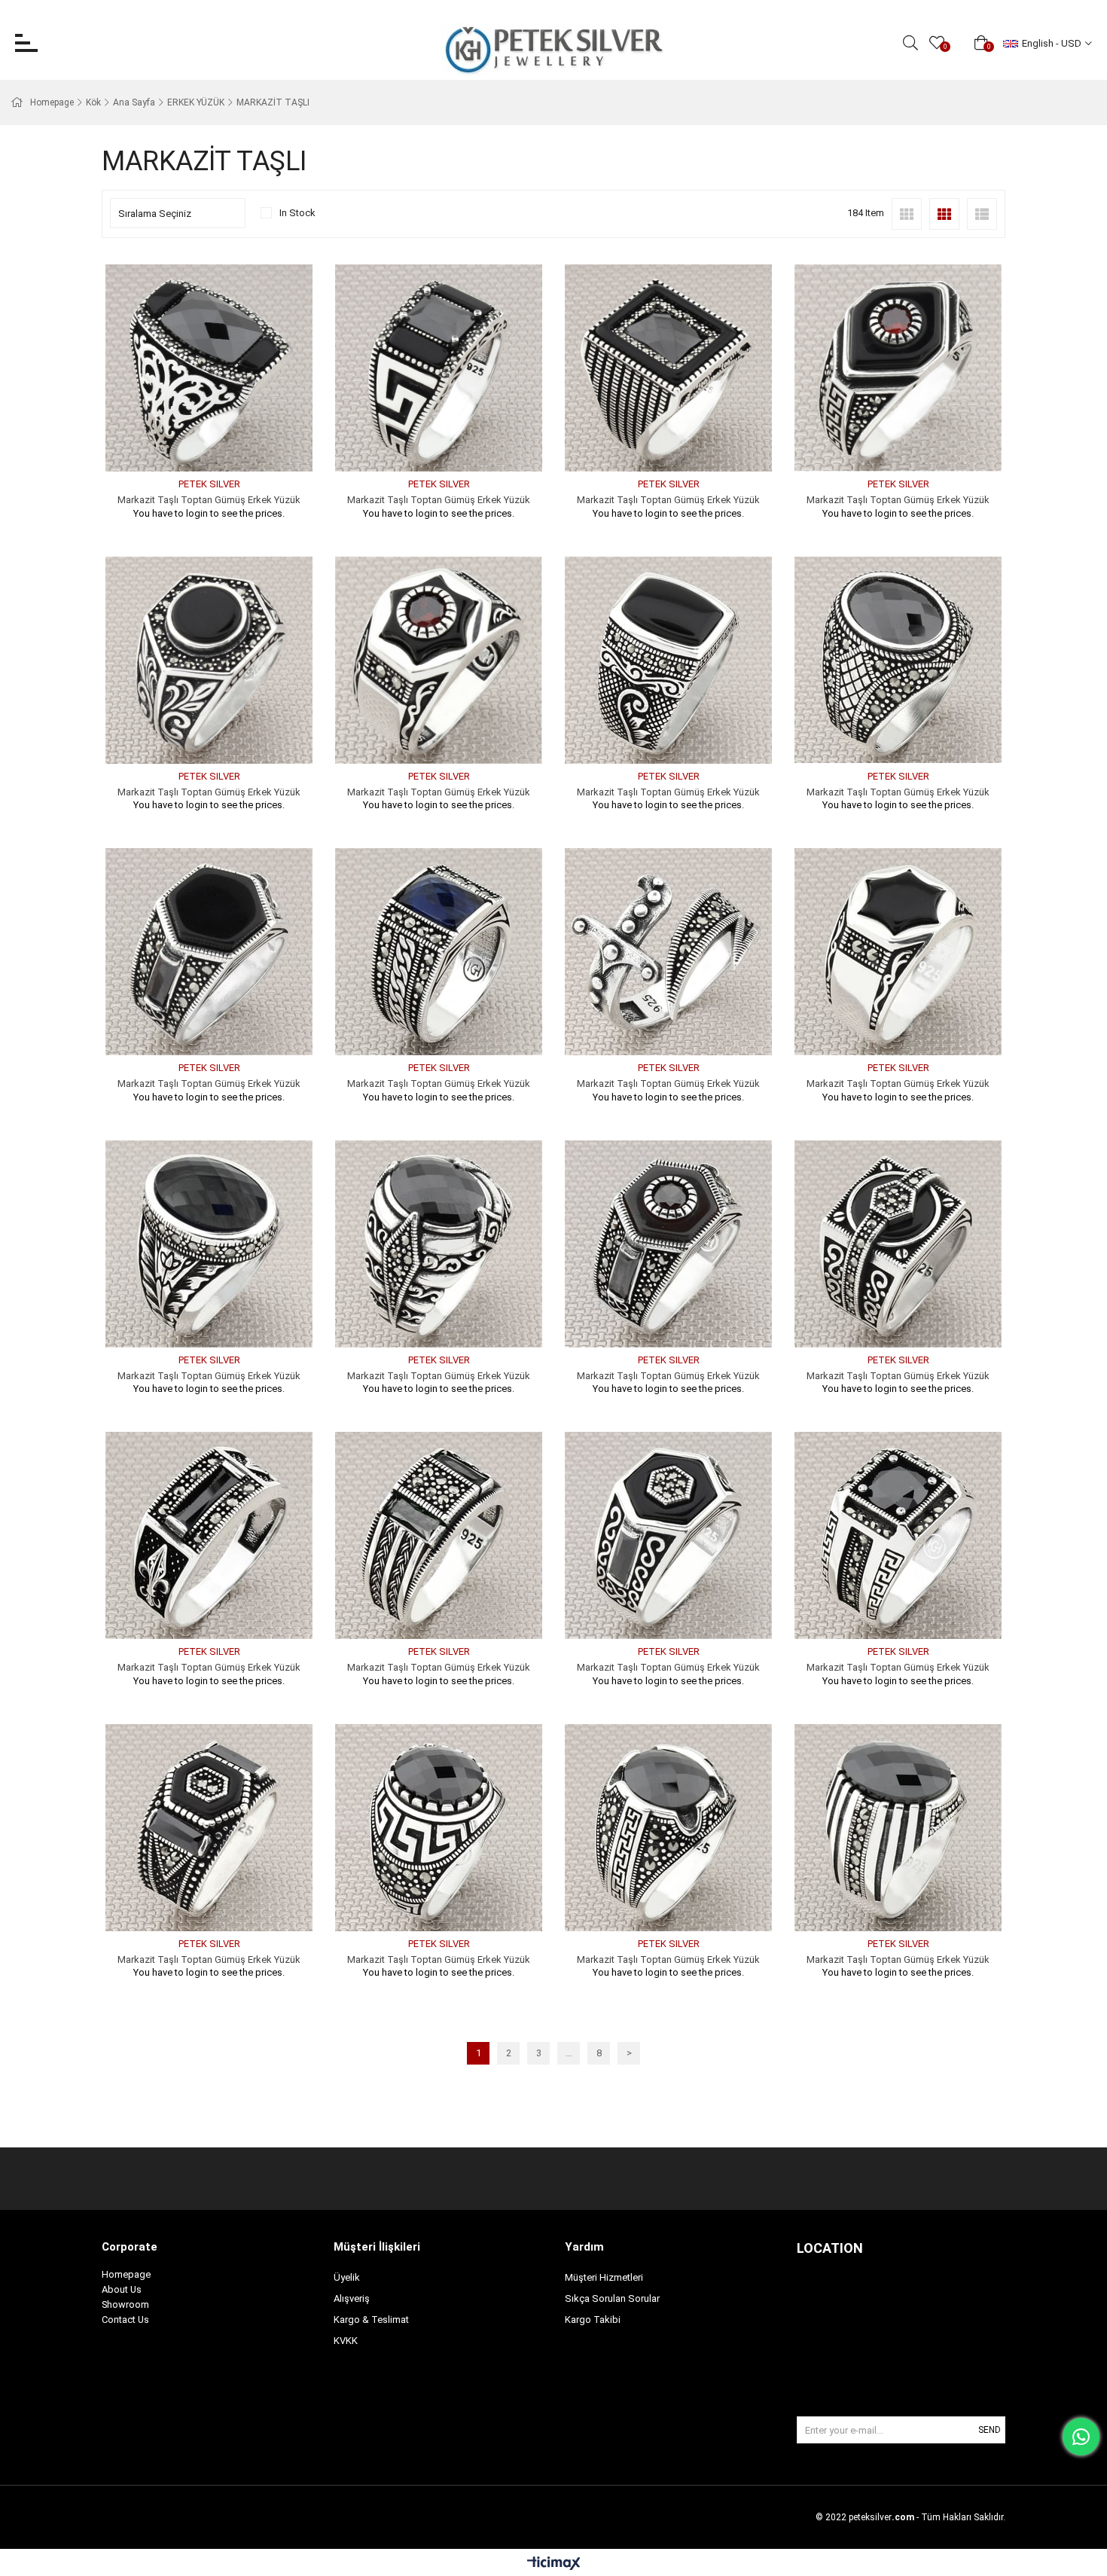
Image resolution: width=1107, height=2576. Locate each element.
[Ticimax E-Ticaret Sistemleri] (554, 2564)
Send (990, 2430)
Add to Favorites (192, 443)
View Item (226, 443)
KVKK (346, 2341)
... (569, 2053)
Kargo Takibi (593, 2320)
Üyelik (347, 2277)
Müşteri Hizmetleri (604, 2277)
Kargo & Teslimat (371, 2320)
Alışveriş (352, 2298)
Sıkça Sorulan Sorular (612, 2298)
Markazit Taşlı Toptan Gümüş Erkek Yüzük (209, 500)
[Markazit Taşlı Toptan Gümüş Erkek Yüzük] (209, 368)
